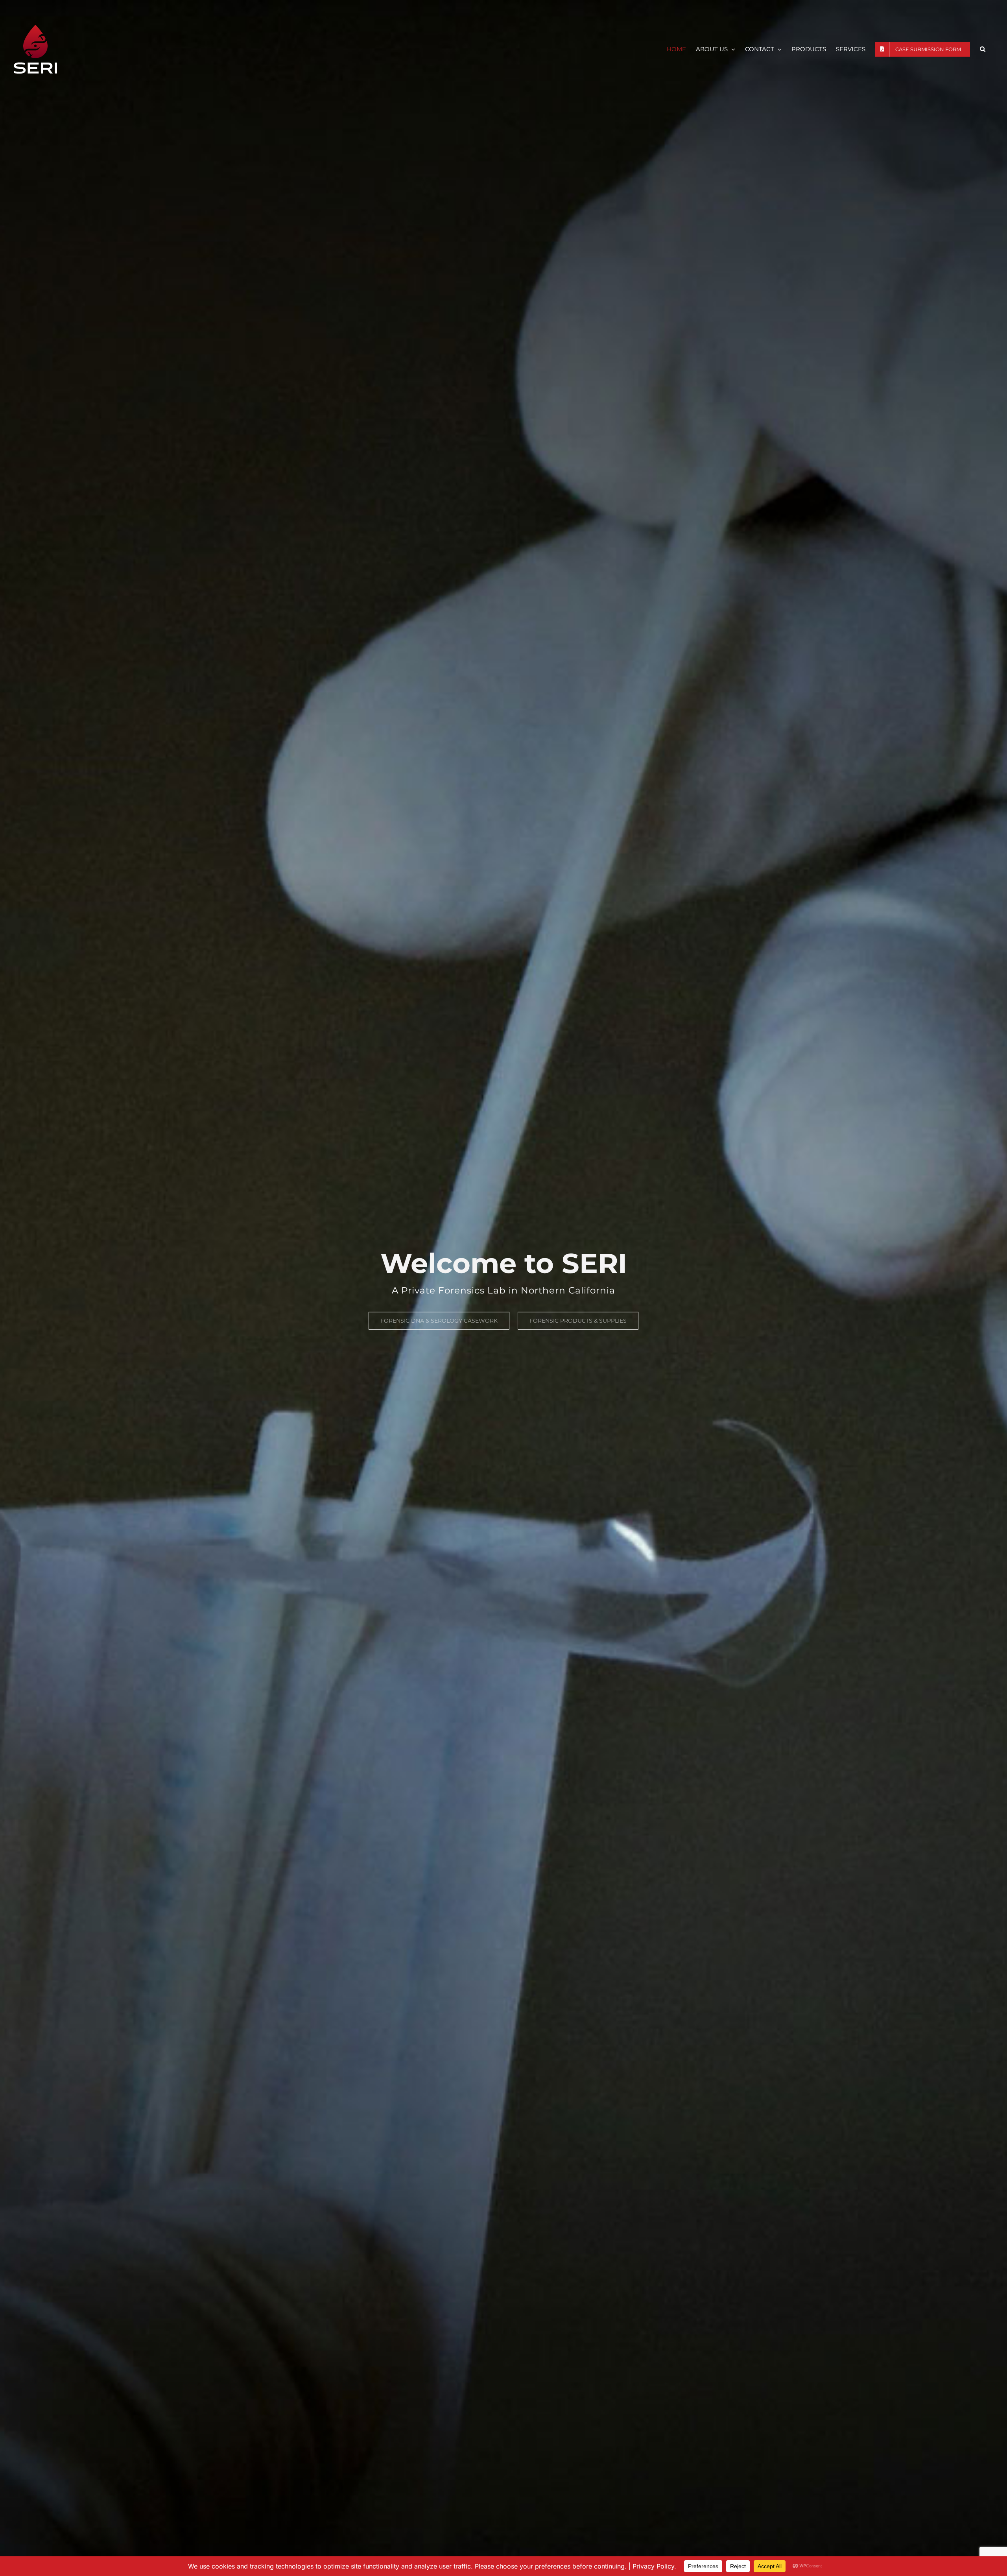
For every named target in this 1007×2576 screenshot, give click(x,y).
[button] (983, 49)
